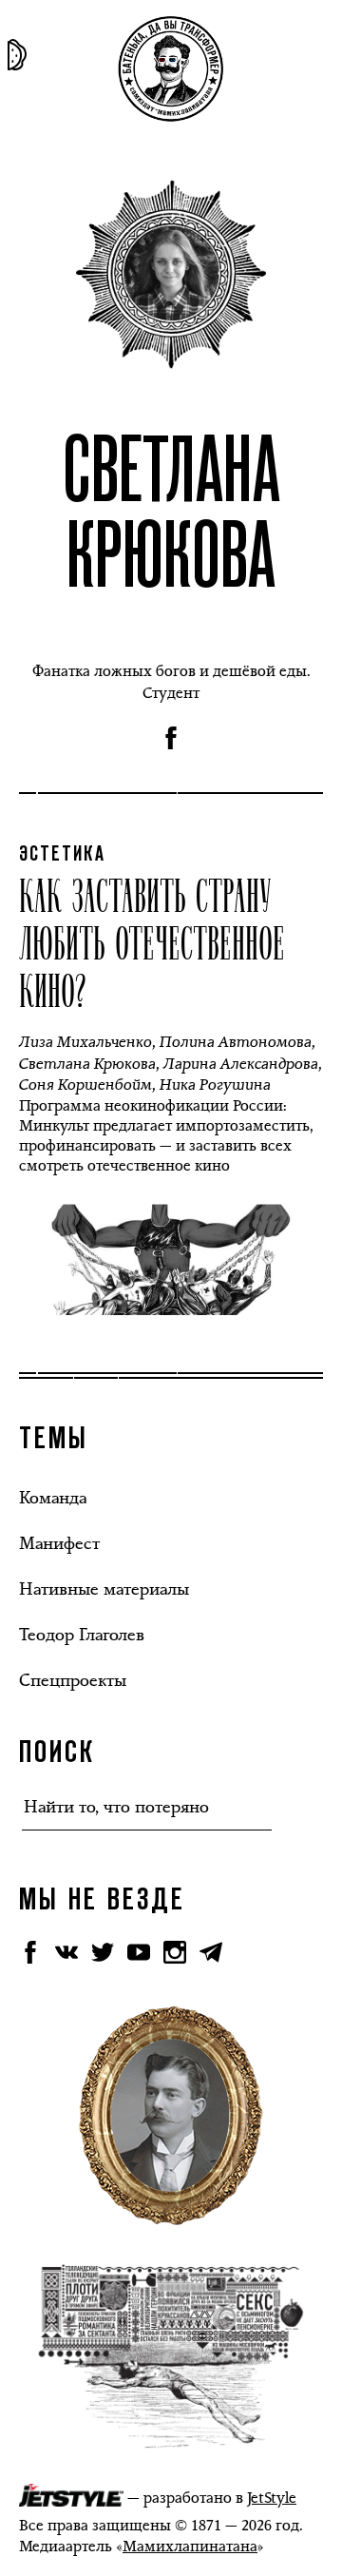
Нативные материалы (104, 1589)
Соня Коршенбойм (85, 1085)
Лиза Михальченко (85, 1042)
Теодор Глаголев (82, 1635)
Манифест (59, 1543)
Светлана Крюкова (87, 1064)
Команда (53, 1498)
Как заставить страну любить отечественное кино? (152, 941)
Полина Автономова (236, 1042)
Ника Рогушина (215, 1085)
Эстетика (62, 855)
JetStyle (272, 2498)
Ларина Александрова (241, 1064)
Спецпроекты (73, 1680)
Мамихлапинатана (190, 2546)
